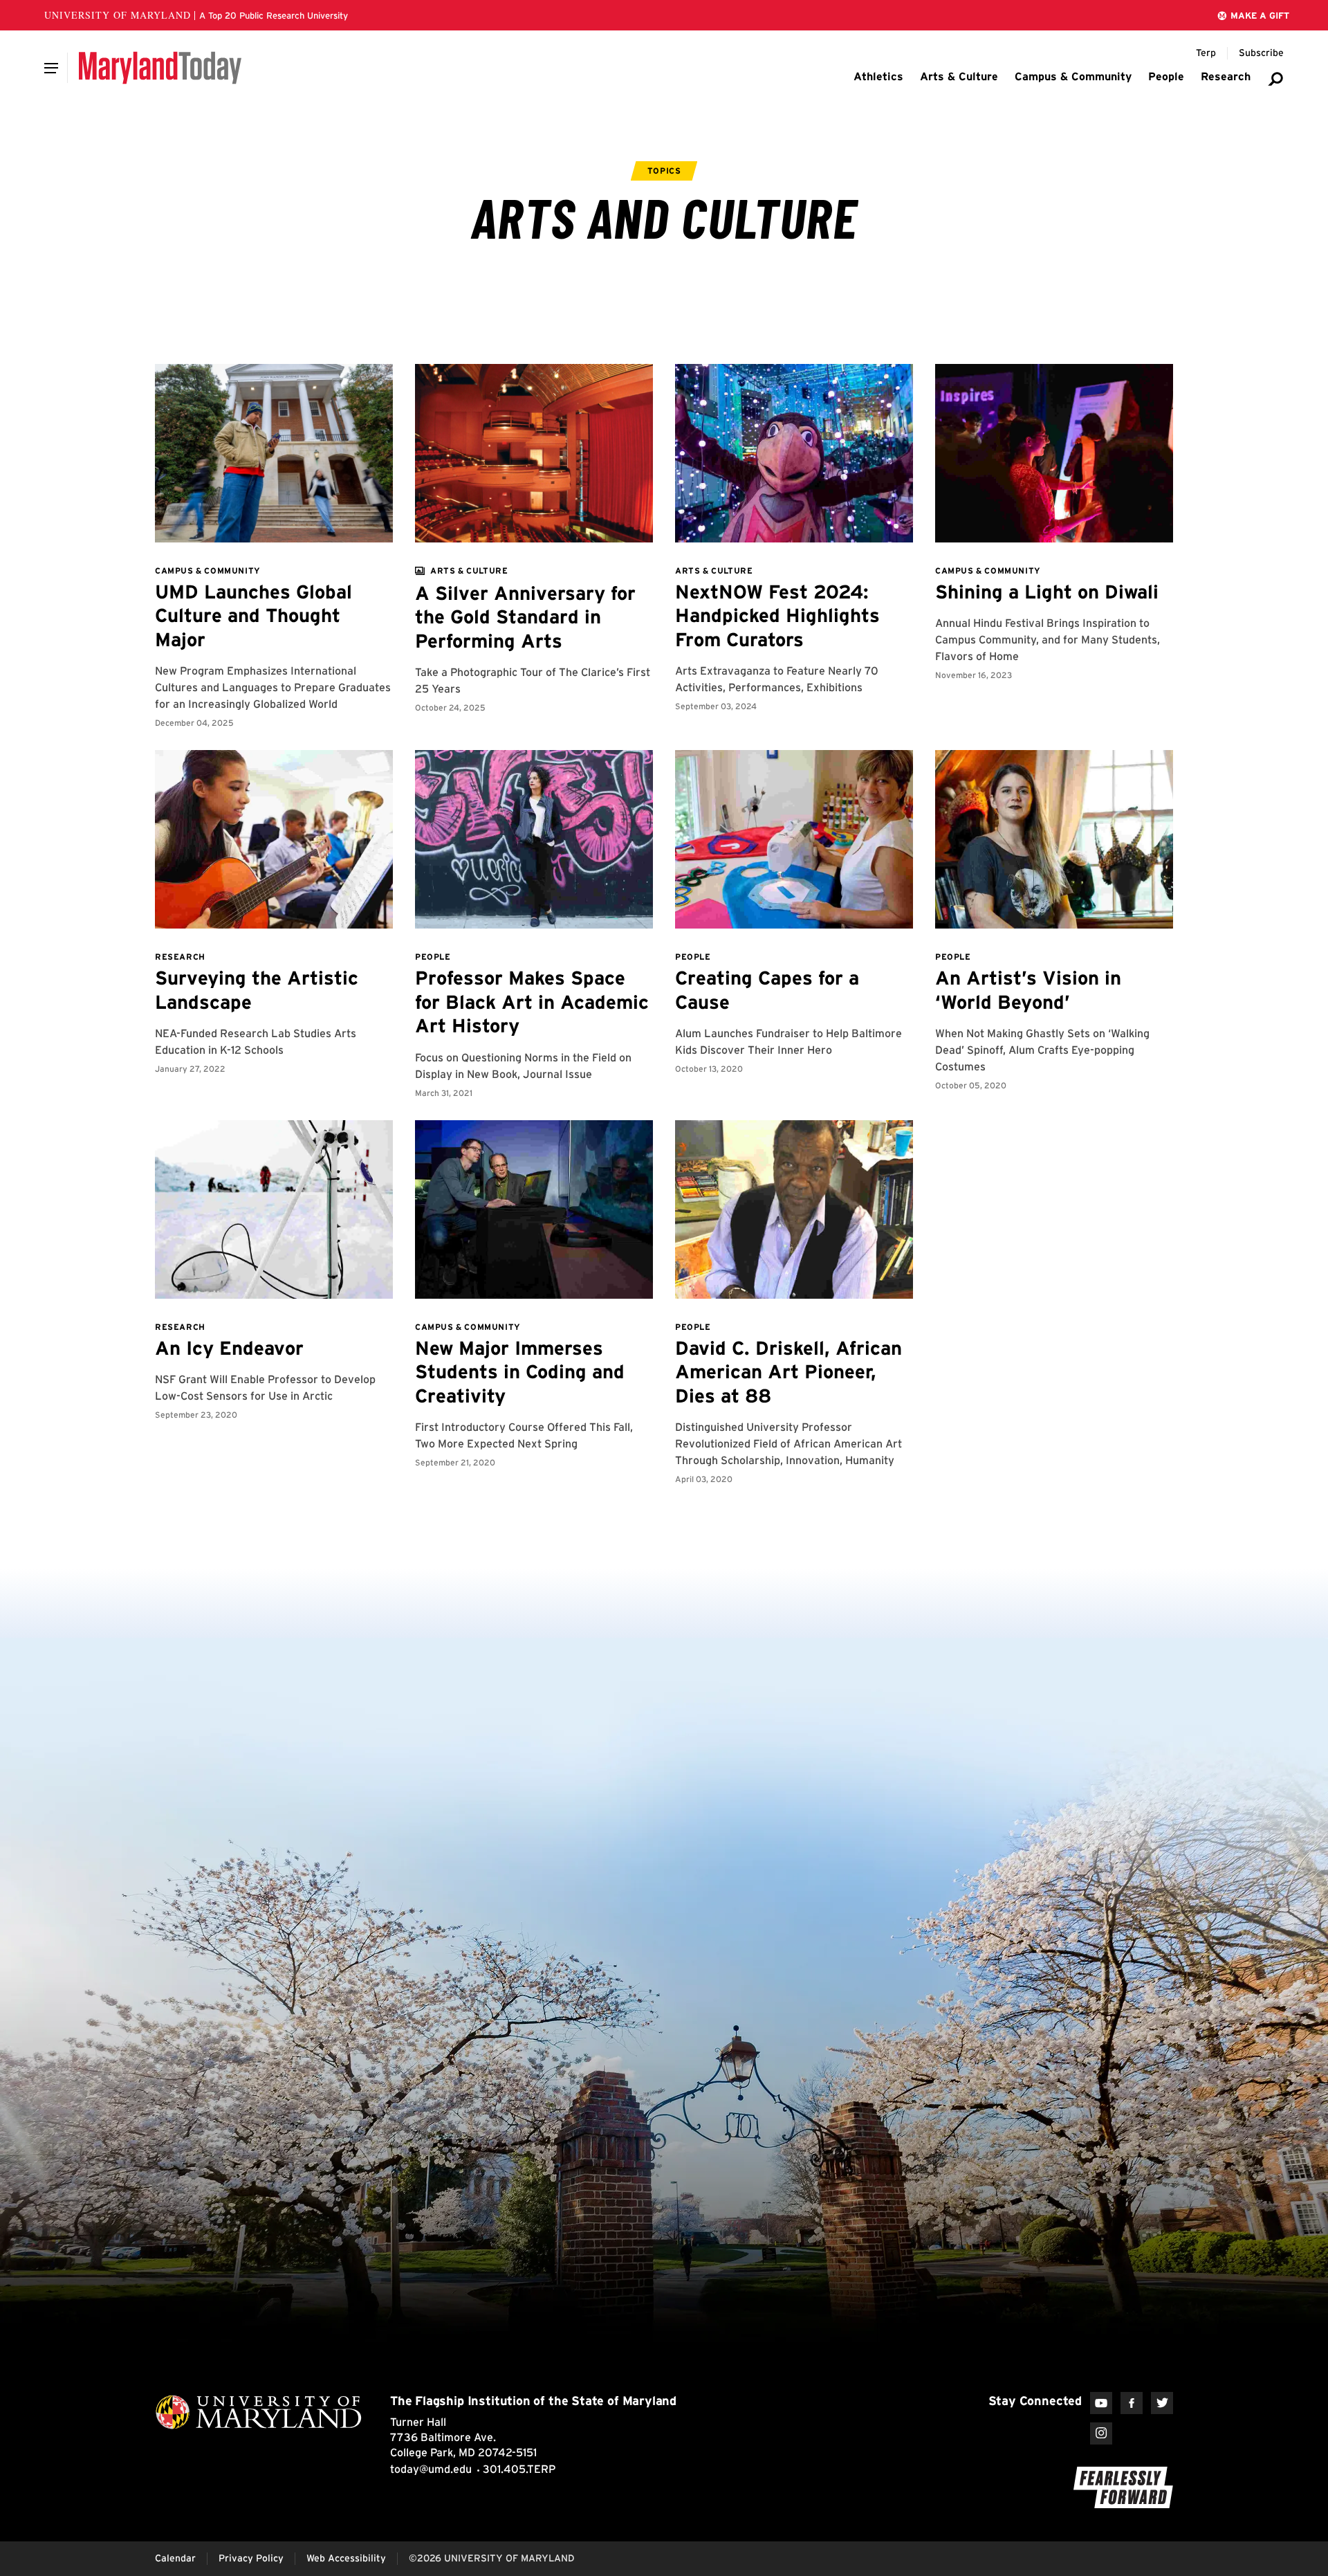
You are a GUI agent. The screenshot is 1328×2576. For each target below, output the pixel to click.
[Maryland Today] (160, 68)
